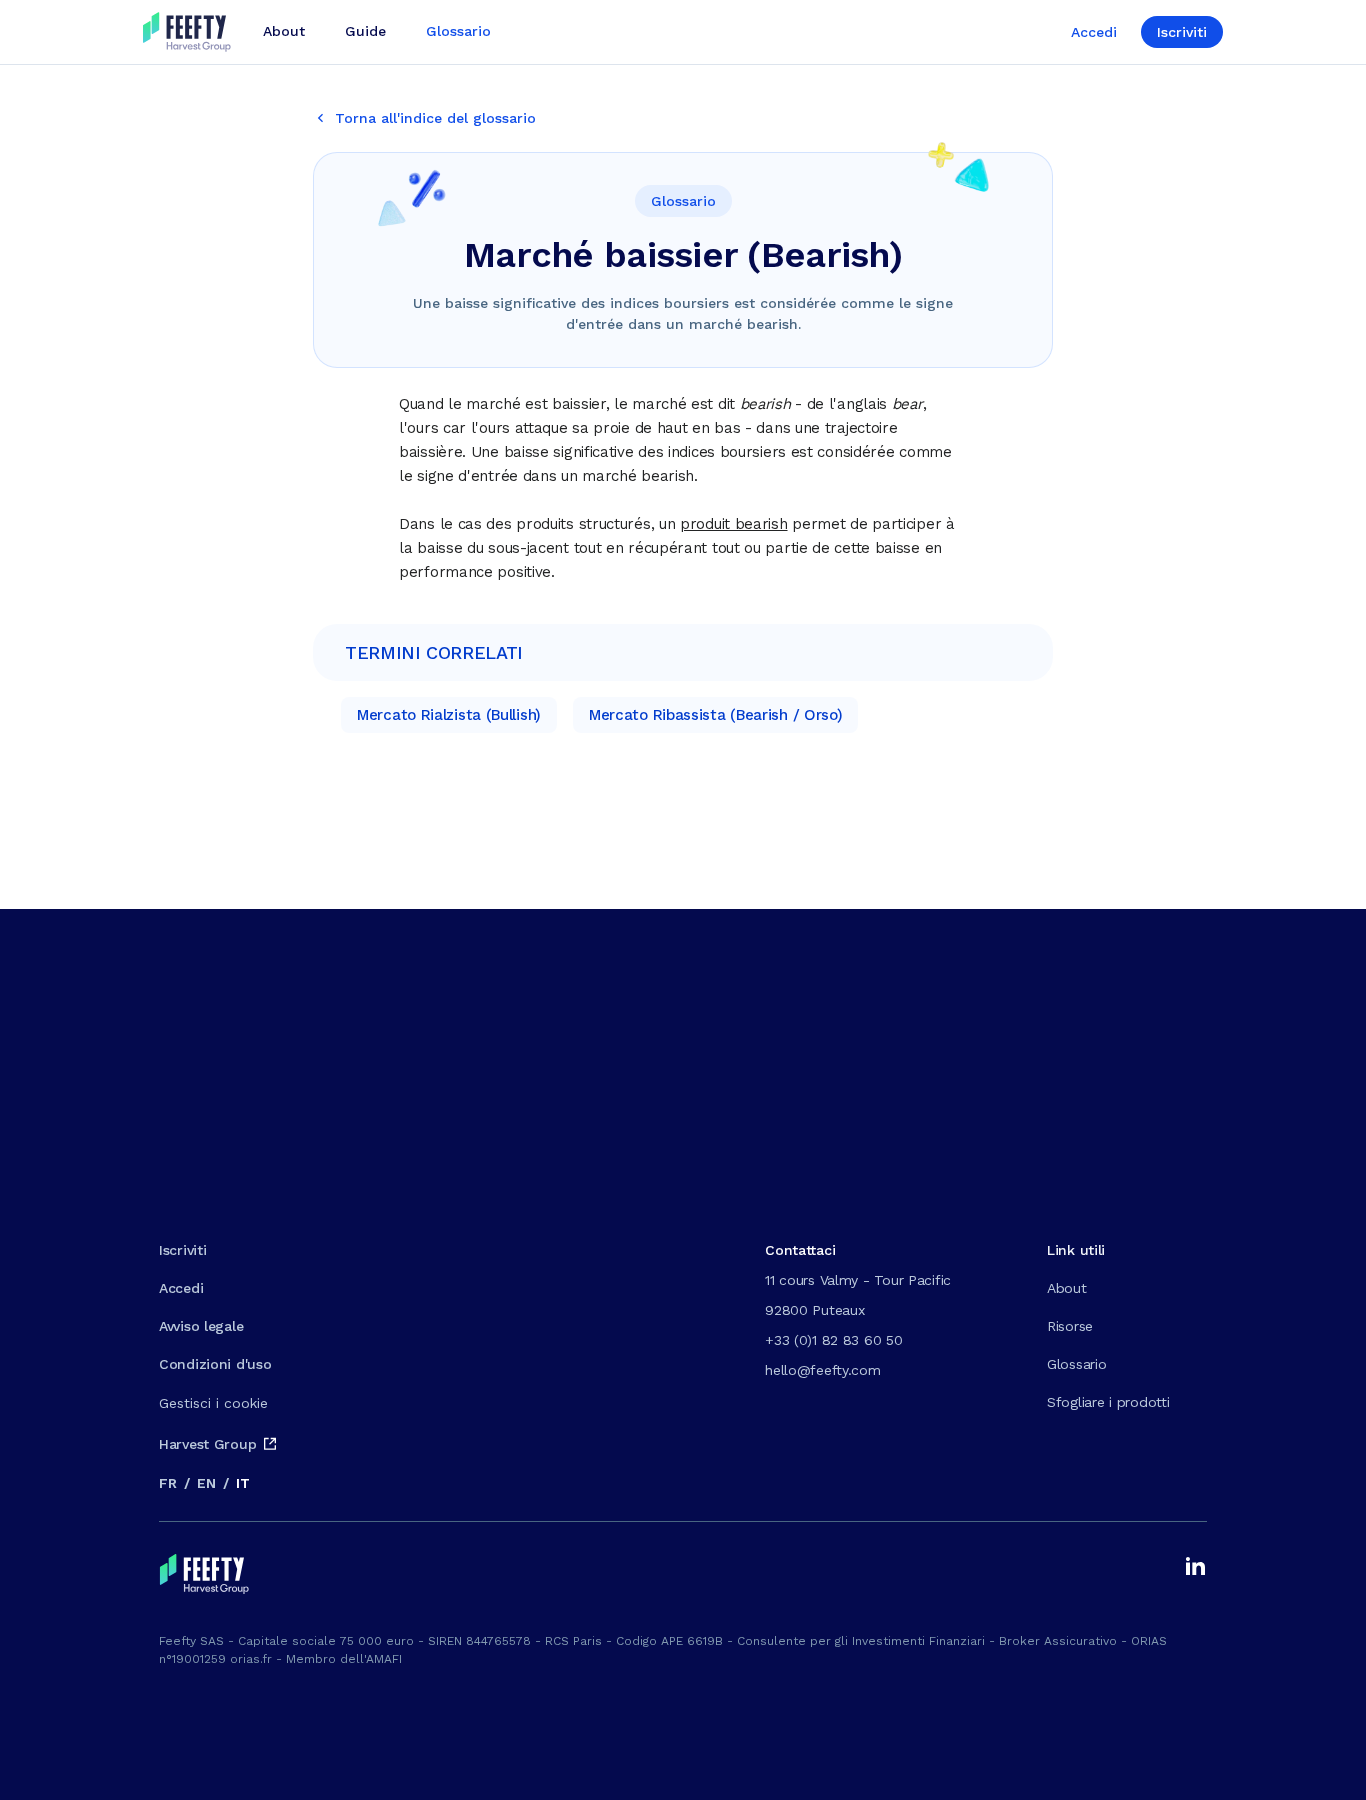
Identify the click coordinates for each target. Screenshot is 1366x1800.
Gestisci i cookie (213, 1403)
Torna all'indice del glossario (435, 118)
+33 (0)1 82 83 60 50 (833, 1340)
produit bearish (734, 524)
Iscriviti (1182, 32)
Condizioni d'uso (215, 1364)
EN (206, 1483)
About (1067, 1288)
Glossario (1076, 1364)
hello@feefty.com (823, 1370)
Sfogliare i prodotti (1108, 1402)
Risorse (1070, 1326)
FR (167, 1483)
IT (242, 1483)
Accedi (1094, 32)
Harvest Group (207, 1444)
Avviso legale (201, 1326)
